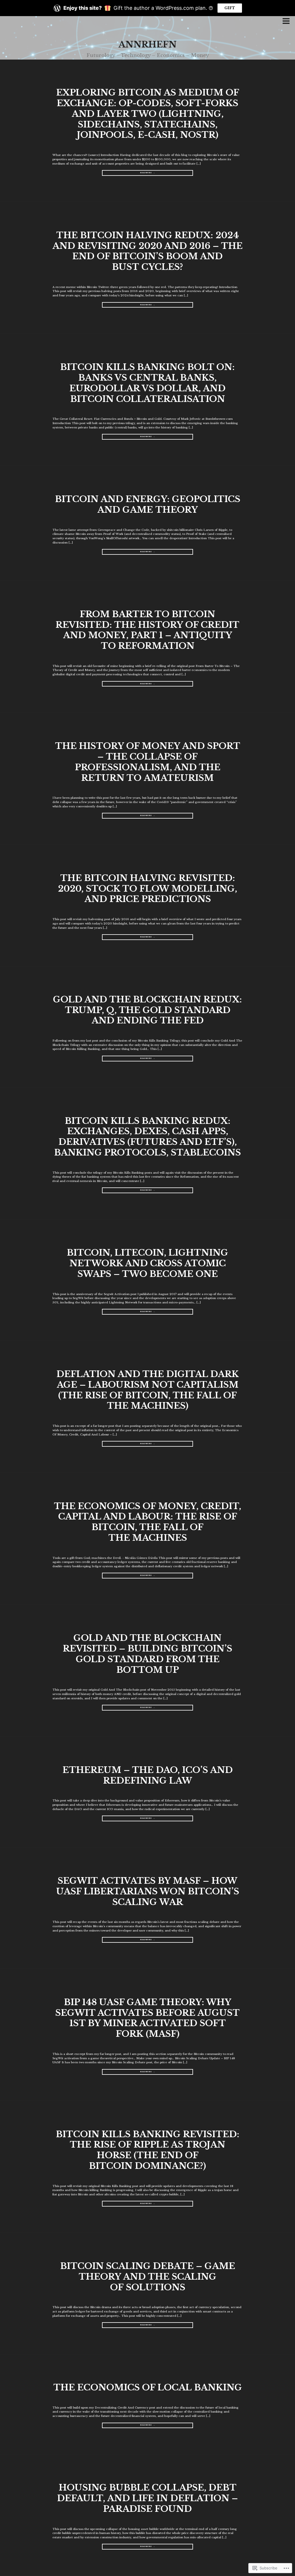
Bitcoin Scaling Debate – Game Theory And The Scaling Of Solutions (148, 2276)
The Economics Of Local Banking (148, 2387)
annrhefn (147, 44)
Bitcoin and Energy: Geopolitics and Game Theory (148, 504)
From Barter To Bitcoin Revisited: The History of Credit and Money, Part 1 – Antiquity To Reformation (147, 630)
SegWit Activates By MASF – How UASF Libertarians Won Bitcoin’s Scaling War (148, 1891)
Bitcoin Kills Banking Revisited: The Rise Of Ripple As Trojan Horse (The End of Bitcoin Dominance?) (148, 2150)
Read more (127, 174)
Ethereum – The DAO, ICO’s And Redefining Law (148, 1775)
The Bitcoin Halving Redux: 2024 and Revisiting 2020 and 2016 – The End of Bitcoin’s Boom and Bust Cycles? (147, 251)
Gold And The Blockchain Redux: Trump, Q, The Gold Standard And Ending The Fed (147, 1010)
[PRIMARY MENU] (286, 22)
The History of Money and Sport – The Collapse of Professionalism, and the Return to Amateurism (148, 762)
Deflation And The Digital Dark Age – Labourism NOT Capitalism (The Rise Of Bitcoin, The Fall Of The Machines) (148, 1390)
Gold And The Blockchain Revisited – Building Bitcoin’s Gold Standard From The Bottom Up (147, 1654)
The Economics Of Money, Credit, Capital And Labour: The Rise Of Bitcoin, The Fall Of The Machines (147, 1522)
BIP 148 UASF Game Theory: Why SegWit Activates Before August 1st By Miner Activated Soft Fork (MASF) (147, 2018)
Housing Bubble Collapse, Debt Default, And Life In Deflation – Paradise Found (147, 2498)
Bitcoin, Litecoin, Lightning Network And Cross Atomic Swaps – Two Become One (147, 1263)
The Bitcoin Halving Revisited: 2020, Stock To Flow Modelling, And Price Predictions (147, 888)
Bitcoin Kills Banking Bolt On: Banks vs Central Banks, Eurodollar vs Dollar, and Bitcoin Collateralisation (147, 383)
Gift (230, 8)
